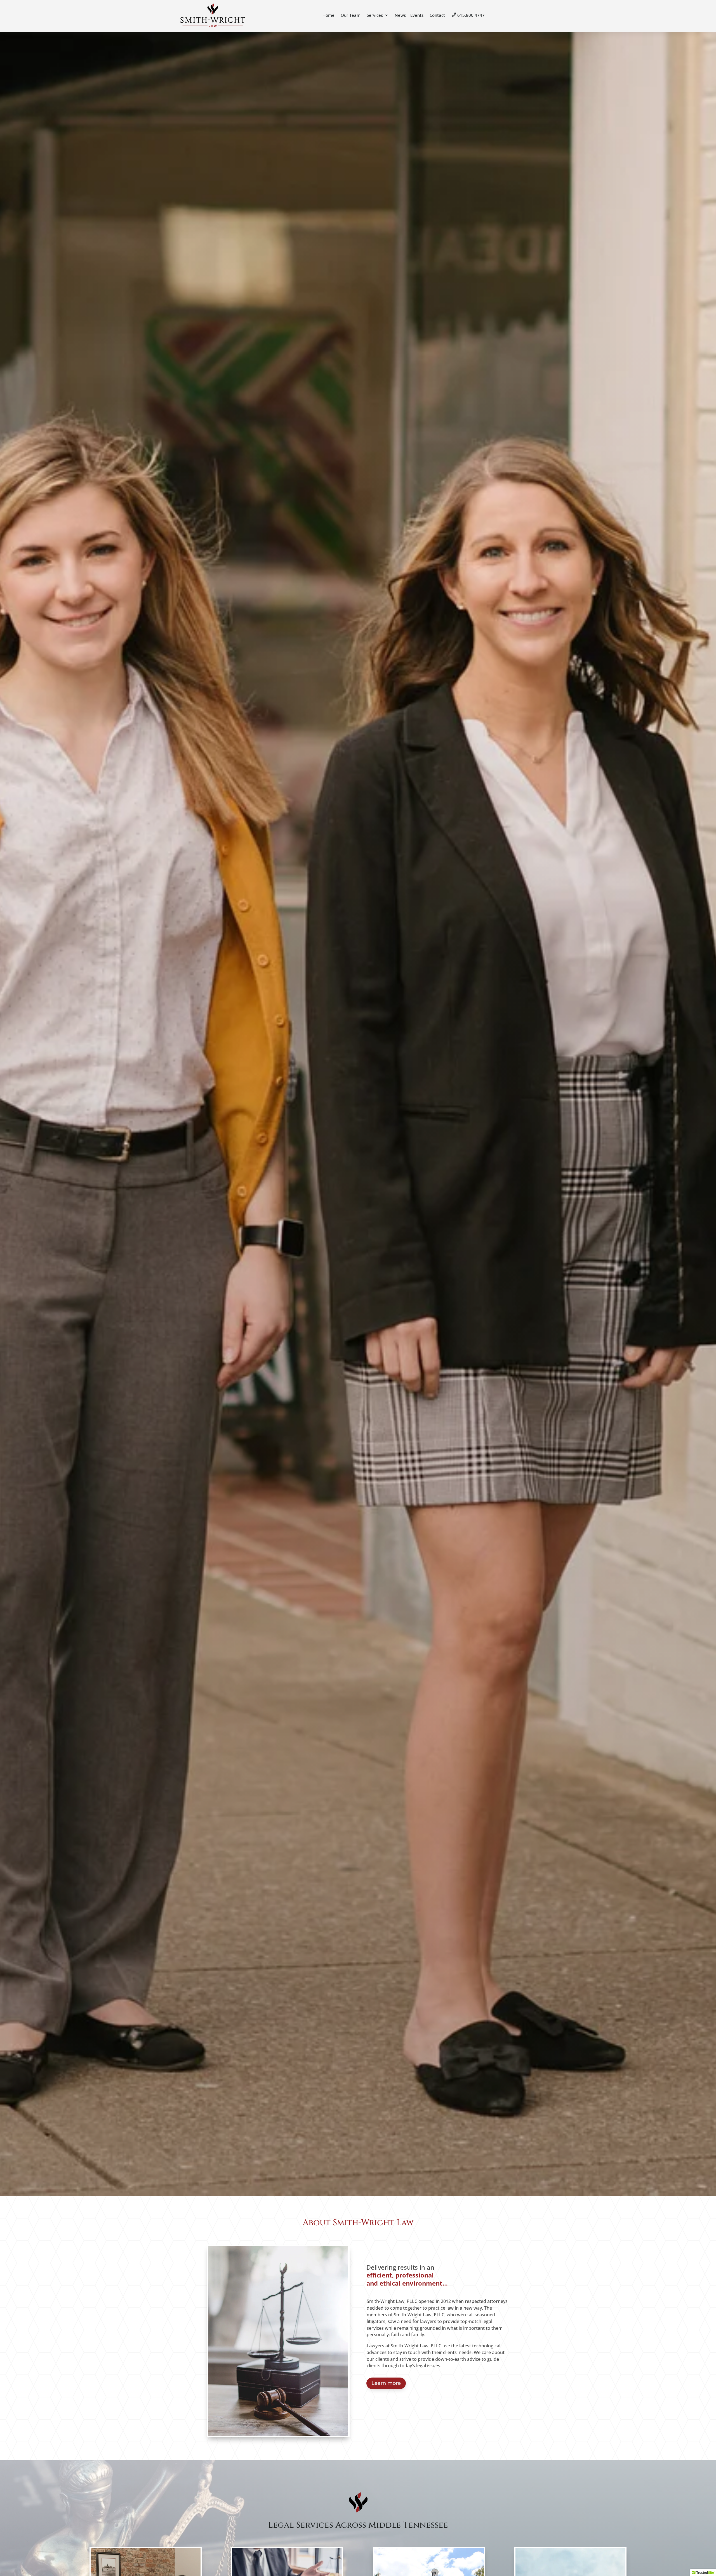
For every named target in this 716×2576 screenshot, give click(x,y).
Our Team (351, 15)
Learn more (386, 2383)
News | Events (409, 15)
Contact (437, 15)
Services (375, 15)
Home (328, 15)
